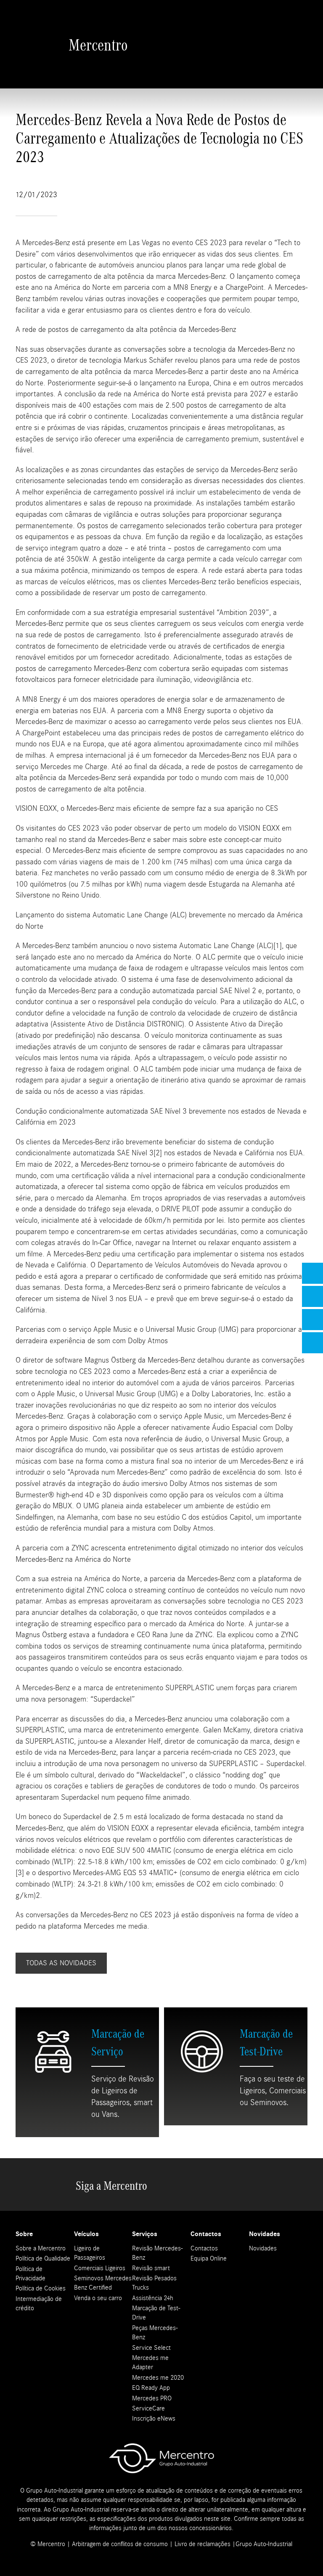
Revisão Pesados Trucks (154, 2283)
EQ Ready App (151, 2388)
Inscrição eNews (154, 2418)
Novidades (263, 2248)
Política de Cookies (41, 2288)
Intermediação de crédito (39, 2303)
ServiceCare (148, 2408)
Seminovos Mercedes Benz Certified (103, 2283)
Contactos (204, 2248)
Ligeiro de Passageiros (90, 2253)
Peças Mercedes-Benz (155, 2333)
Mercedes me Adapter (150, 2362)
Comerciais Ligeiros (100, 2268)
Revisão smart (151, 2268)
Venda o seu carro (98, 2298)
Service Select (151, 2348)
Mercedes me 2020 (158, 2378)
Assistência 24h (153, 2298)
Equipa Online (209, 2258)
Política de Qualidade (43, 2258)
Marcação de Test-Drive (156, 2313)
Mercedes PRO (152, 2398)
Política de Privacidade (30, 2274)
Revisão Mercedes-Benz (157, 2253)
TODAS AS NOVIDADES (61, 1963)
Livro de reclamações (203, 2544)
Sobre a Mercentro (41, 2248)
